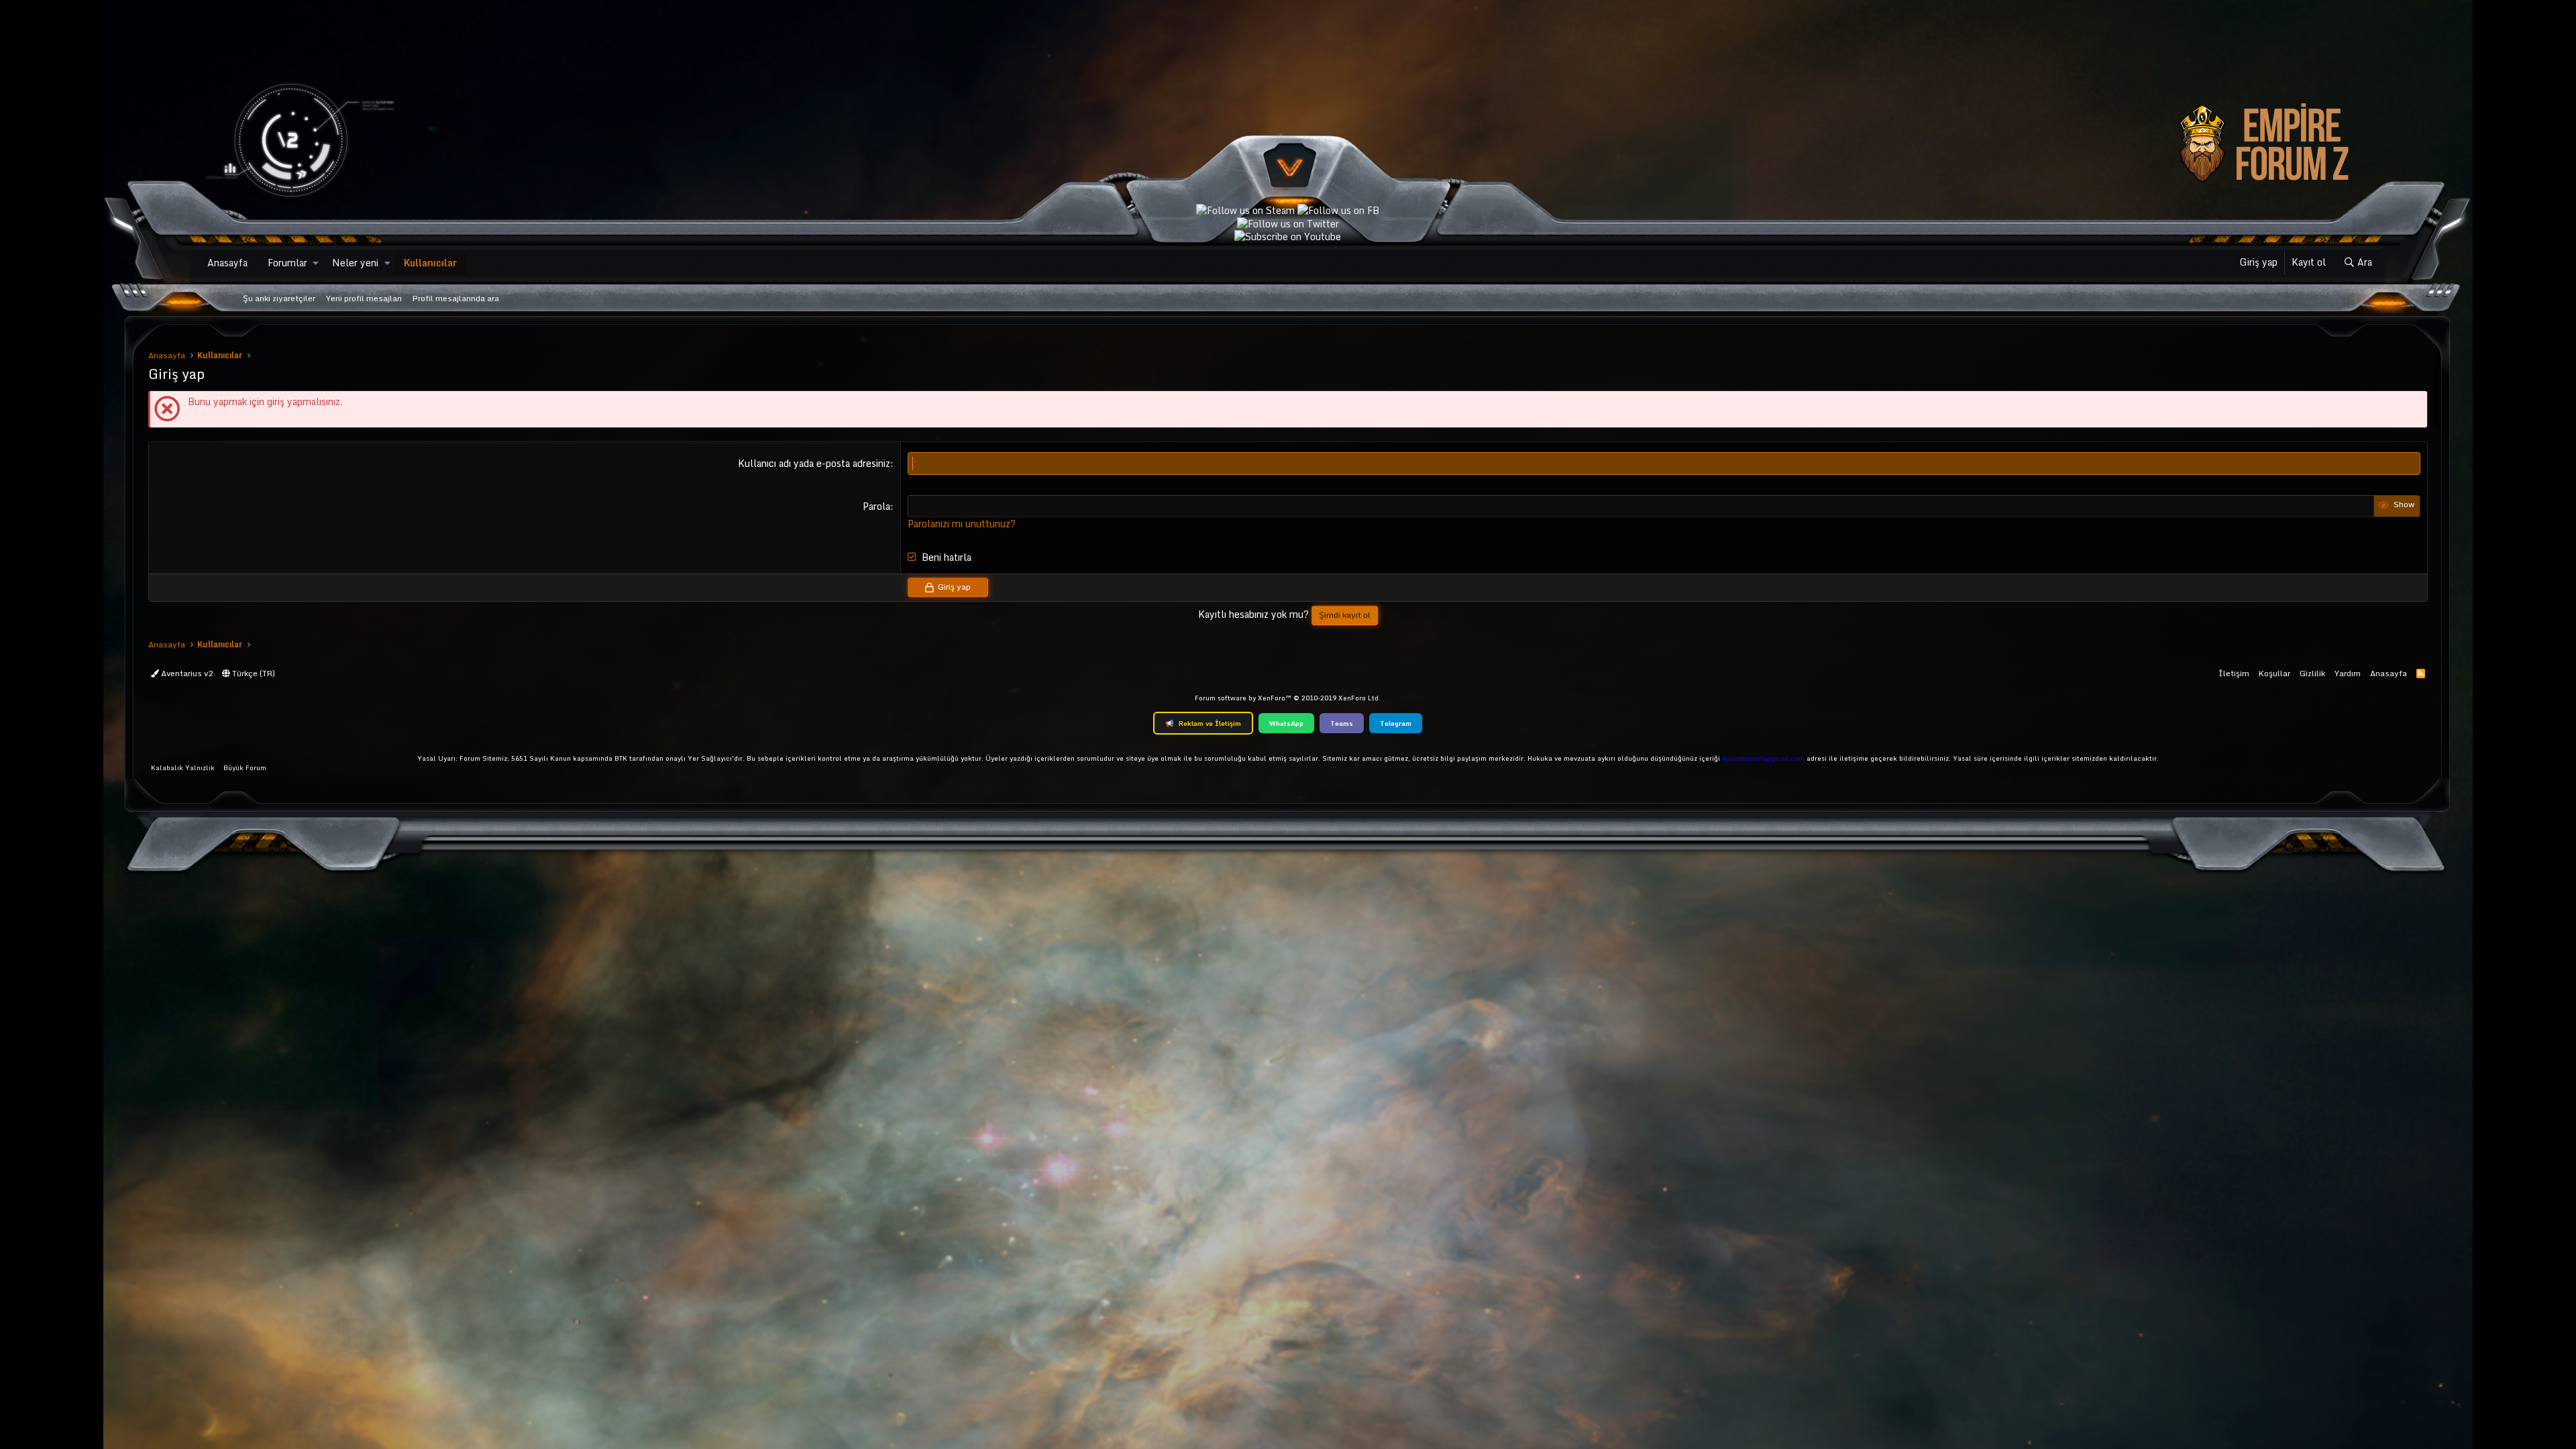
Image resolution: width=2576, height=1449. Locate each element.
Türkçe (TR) (253, 673)
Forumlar (287, 263)
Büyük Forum (245, 767)
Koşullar (2274, 673)
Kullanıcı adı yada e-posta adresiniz (814, 463)
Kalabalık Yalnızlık (183, 767)
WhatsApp (1286, 723)
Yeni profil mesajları (364, 298)
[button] (316, 263)
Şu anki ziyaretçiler (279, 298)
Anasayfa (227, 263)
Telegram (1396, 723)
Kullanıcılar (430, 263)
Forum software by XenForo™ (1288, 698)
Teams (1342, 723)
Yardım (2348, 673)
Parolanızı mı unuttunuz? (962, 524)
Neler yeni (355, 263)
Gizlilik (2312, 673)
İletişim (2234, 673)
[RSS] (2421, 673)
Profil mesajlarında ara (456, 298)
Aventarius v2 (186, 673)
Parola (876, 506)
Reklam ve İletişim (1203, 723)
